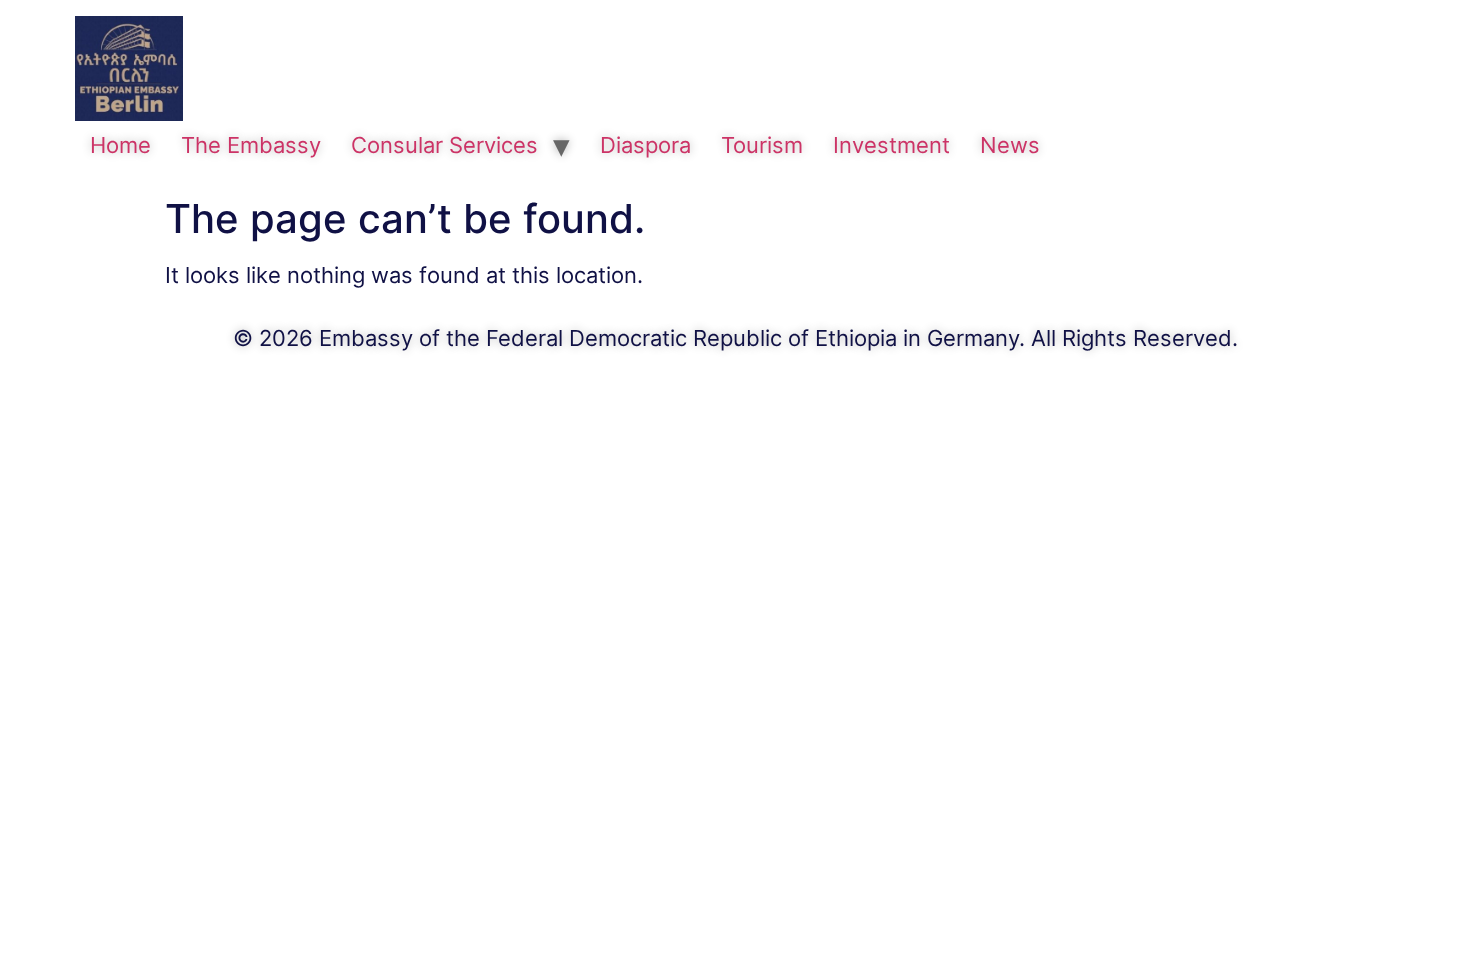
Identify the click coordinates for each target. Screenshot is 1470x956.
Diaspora (645, 145)
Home (120, 145)
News (1010, 145)
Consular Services (444, 145)
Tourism (762, 145)
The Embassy (251, 145)
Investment (891, 145)
